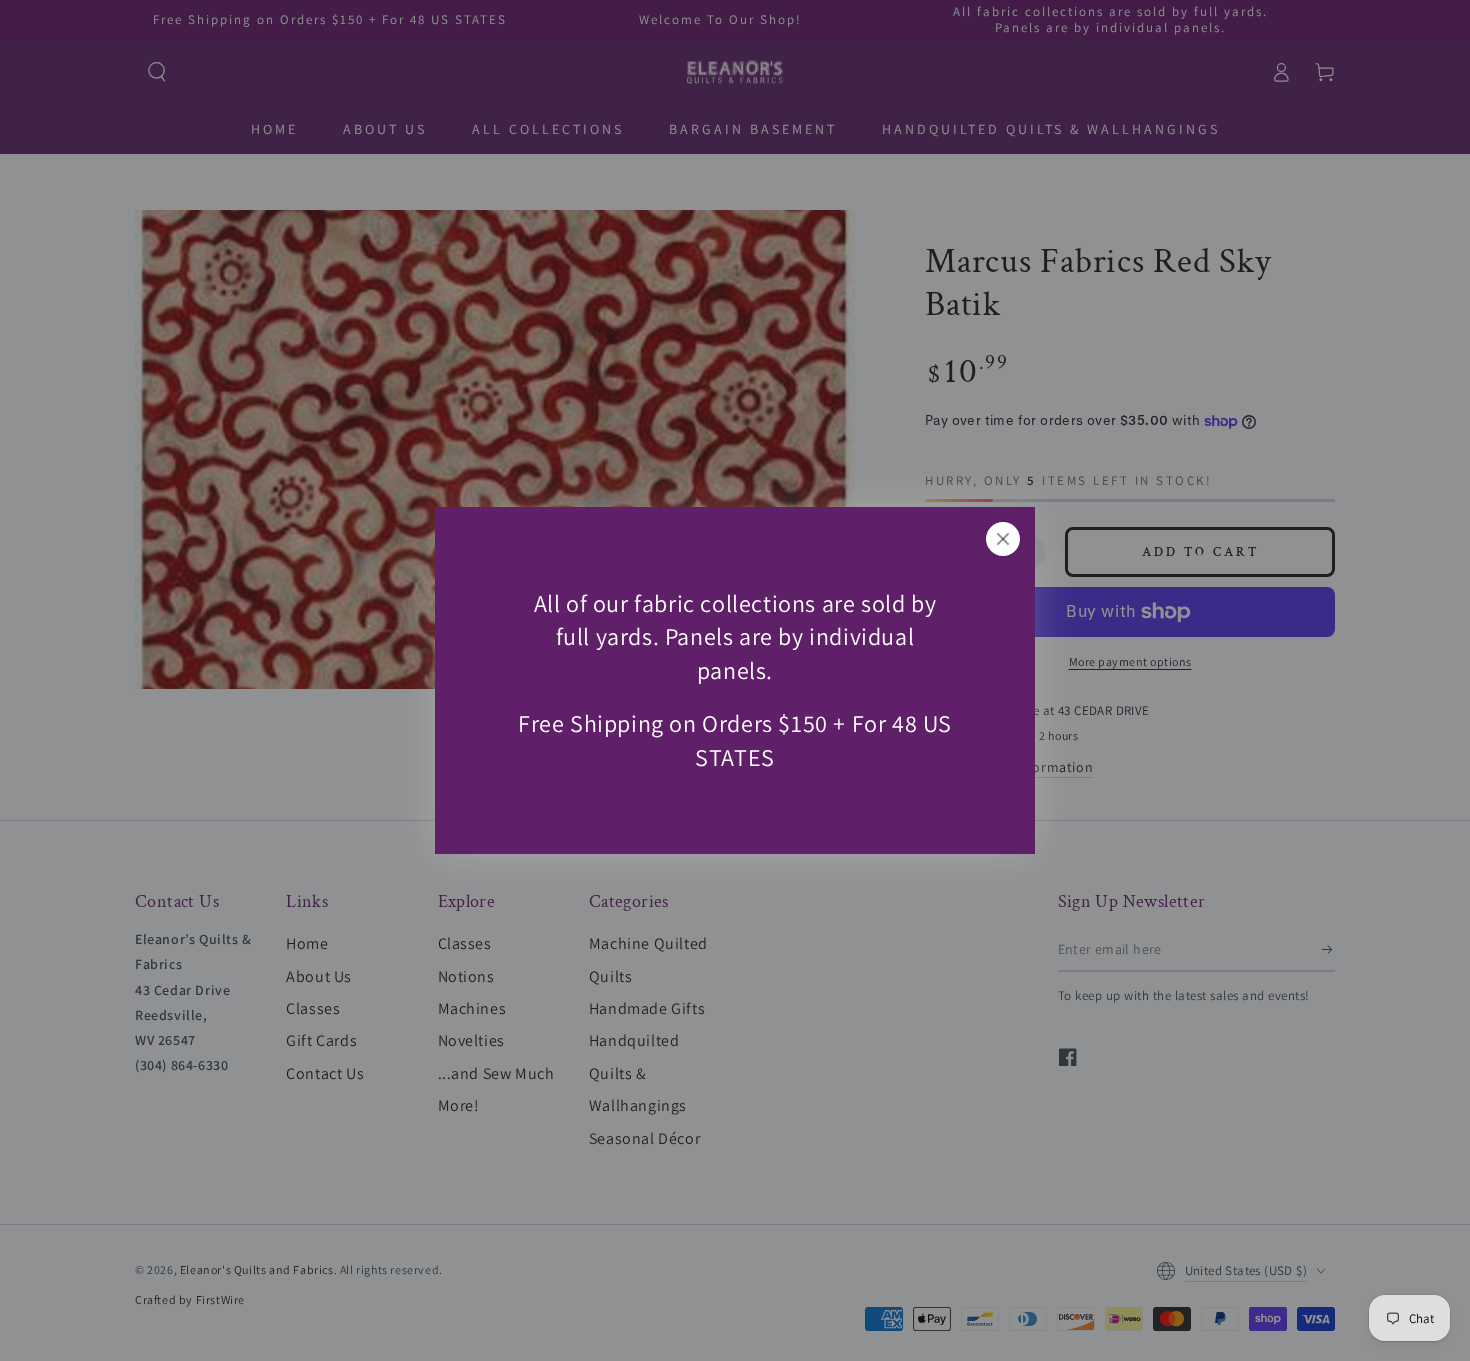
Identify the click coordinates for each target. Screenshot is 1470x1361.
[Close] (1003, 539)
